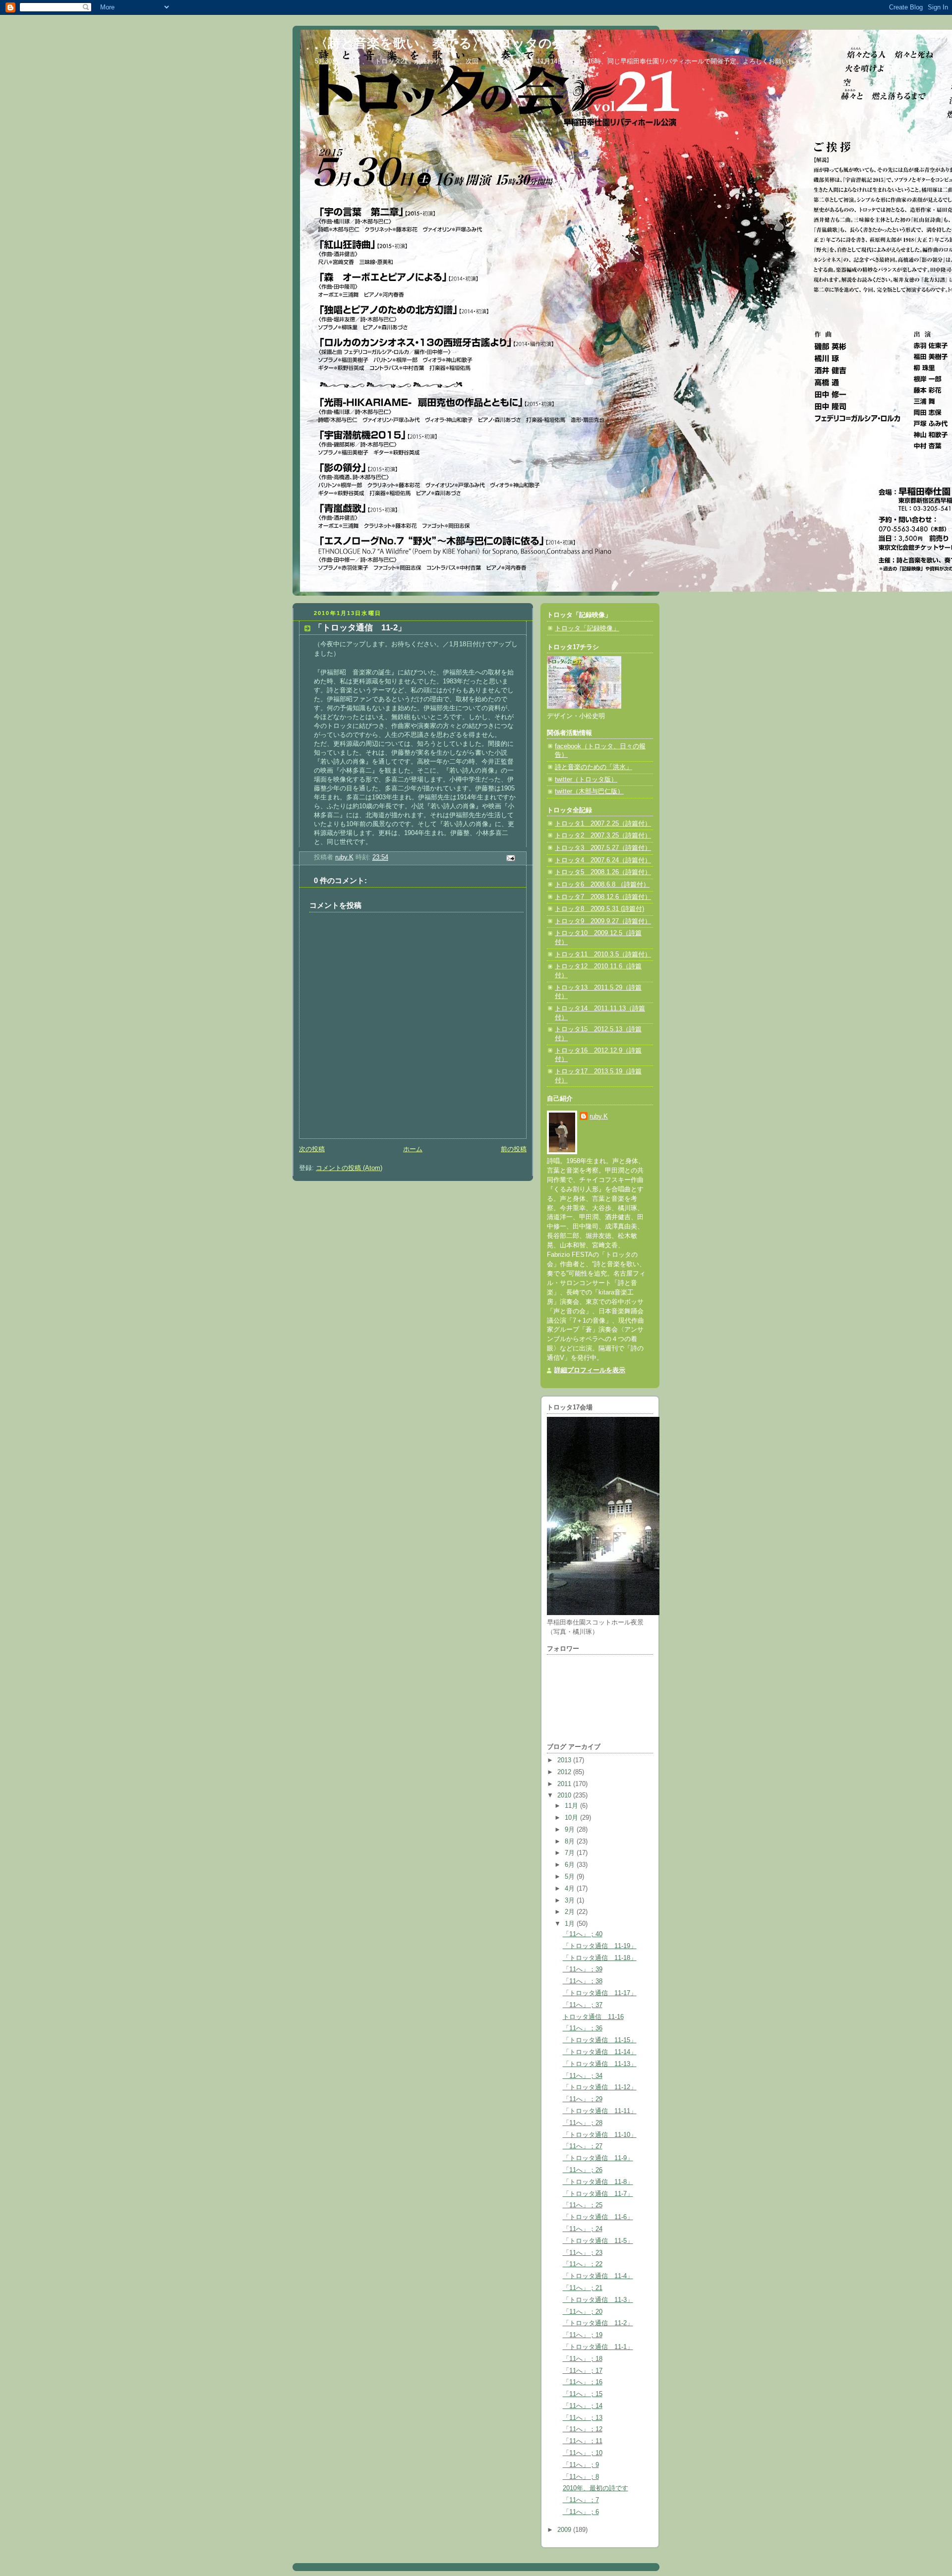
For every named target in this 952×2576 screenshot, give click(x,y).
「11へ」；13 (583, 2418)
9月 (571, 1830)
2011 (565, 1784)
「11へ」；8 (581, 2477)
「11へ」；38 (583, 1981)
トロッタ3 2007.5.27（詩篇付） (603, 848)
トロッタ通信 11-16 (593, 2017)
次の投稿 (312, 1149)
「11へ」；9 (581, 2465)
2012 (565, 1772)
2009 (565, 2530)
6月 (571, 1865)
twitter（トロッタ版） (586, 780)
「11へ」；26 (583, 2170)
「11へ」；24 (583, 2229)
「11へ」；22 (583, 2264)
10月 (572, 1818)
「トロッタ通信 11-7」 (598, 2194)
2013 (565, 1760)
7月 (571, 1853)
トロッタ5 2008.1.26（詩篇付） (603, 872)
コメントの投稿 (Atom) (349, 1168)
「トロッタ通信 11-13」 (600, 2064)
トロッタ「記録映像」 (587, 628)
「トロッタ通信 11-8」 (598, 2182)
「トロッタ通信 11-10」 (600, 2135)
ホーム (413, 1149)
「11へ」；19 (583, 2335)
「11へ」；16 (583, 2382)
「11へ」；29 (583, 2099)
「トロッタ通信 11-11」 (600, 2111)
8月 (571, 1842)
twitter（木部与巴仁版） (589, 791)
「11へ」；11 (583, 2441)
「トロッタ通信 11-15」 (600, 2040)
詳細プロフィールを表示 (590, 1370)
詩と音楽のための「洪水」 (594, 767)
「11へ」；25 (583, 2205)
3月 (571, 1901)
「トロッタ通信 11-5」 (598, 2241)
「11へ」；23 (583, 2253)
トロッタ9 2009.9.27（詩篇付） (603, 921)
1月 (571, 1924)
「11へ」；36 (583, 2028)
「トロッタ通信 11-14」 (600, 2052)
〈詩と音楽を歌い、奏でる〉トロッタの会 (440, 43)
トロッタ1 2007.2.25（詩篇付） (603, 824)
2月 (571, 1912)
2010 (565, 1795)
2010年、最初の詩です (595, 2488)
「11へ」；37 (583, 2005)
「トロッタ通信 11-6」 (598, 2217)
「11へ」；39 (583, 1969)
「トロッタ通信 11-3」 (598, 2300)
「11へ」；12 (583, 2429)
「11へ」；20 (583, 2312)
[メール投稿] (510, 858)
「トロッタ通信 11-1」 (598, 2347)
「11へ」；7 (581, 2500)
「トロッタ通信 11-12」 (600, 2087)
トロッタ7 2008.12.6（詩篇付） (603, 897)
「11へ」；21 (583, 2288)
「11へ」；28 (583, 2123)
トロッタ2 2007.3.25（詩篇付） (603, 836)
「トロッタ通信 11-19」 (600, 1946)
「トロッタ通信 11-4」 (598, 2276)
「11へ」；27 (583, 2146)
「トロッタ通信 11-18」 (600, 1958)
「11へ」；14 (583, 2406)
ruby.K (599, 1117)
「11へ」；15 (583, 2394)
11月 (572, 1806)
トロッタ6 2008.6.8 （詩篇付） (602, 885)
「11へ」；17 (583, 2371)
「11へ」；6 (581, 2512)
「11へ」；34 (583, 2076)
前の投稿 (514, 1149)
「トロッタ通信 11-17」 (600, 1993)
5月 (571, 1877)
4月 (571, 1889)
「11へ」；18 (583, 2359)
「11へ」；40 (583, 1934)
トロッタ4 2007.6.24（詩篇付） (603, 860)
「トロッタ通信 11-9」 (598, 2158)
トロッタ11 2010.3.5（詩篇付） (603, 954)
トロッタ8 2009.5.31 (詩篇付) (599, 909)
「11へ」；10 (583, 2453)
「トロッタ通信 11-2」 (598, 2323)
